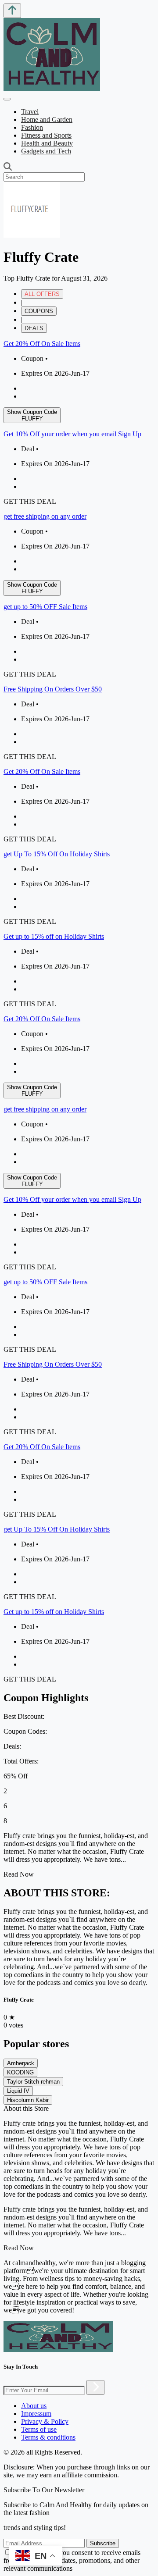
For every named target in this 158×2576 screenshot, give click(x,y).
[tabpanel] (79, 674)
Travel (30, 112)
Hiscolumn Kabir (28, 2100)
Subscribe (103, 2543)
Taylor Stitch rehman (33, 2082)
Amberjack (21, 2063)
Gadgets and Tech (46, 151)
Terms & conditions (48, 2437)
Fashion (32, 127)
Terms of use (39, 2429)
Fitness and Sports (46, 135)
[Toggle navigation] (7, 99)
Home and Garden (47, 119)
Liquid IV (18, 2091)
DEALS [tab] (34, 328)
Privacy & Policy (45, 2421)
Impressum (36, 2414)
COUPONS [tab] (39, 311)
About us (34, 2406)
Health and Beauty (47, 143)
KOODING (20, 2072)
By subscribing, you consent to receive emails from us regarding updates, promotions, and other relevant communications (72, 2560)
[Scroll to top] (12, 11)
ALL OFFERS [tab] (42, 294)
